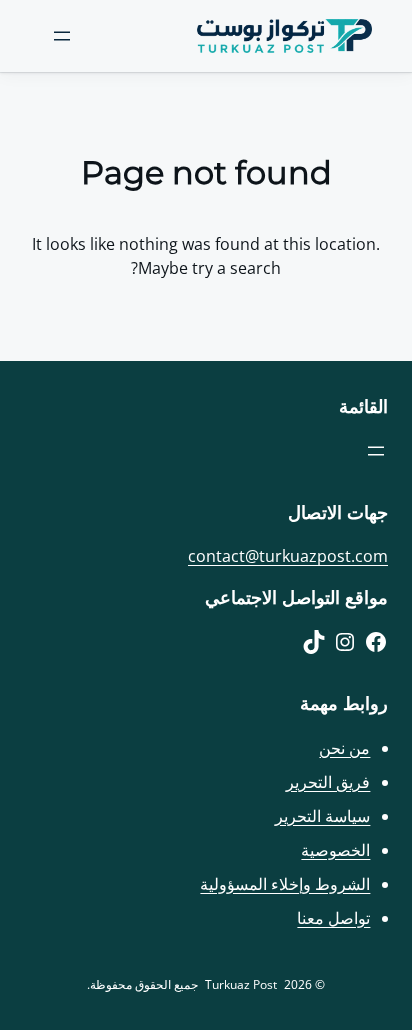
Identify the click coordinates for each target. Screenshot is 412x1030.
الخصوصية (335, 850)
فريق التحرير (328, 782)
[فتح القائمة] (62, 36)
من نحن (344, 748)
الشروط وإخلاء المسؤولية (285, 884)
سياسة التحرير (322, 816)
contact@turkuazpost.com (288, 556)
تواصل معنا (333, 918)
